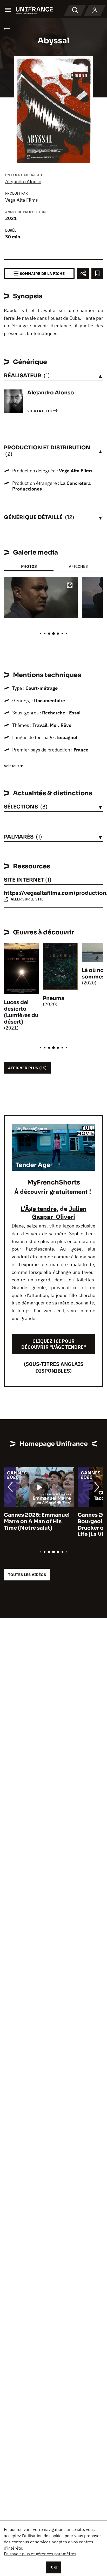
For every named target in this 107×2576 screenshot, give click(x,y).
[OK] (53, 2567)
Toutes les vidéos (27, 1575)
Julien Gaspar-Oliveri (59, 1213)
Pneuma (54, 998)
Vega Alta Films (22, 200)
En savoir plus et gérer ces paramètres (40, 2554)
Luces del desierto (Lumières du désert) (21, 1012)
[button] (70, 586)
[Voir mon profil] (95, 10)
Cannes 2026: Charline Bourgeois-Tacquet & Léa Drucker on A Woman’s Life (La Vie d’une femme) (37, 1525)
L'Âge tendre (39, 1209)
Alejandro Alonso (23, 182)
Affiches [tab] (78, 566)
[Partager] (83, 274)
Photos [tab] (29, 566)
